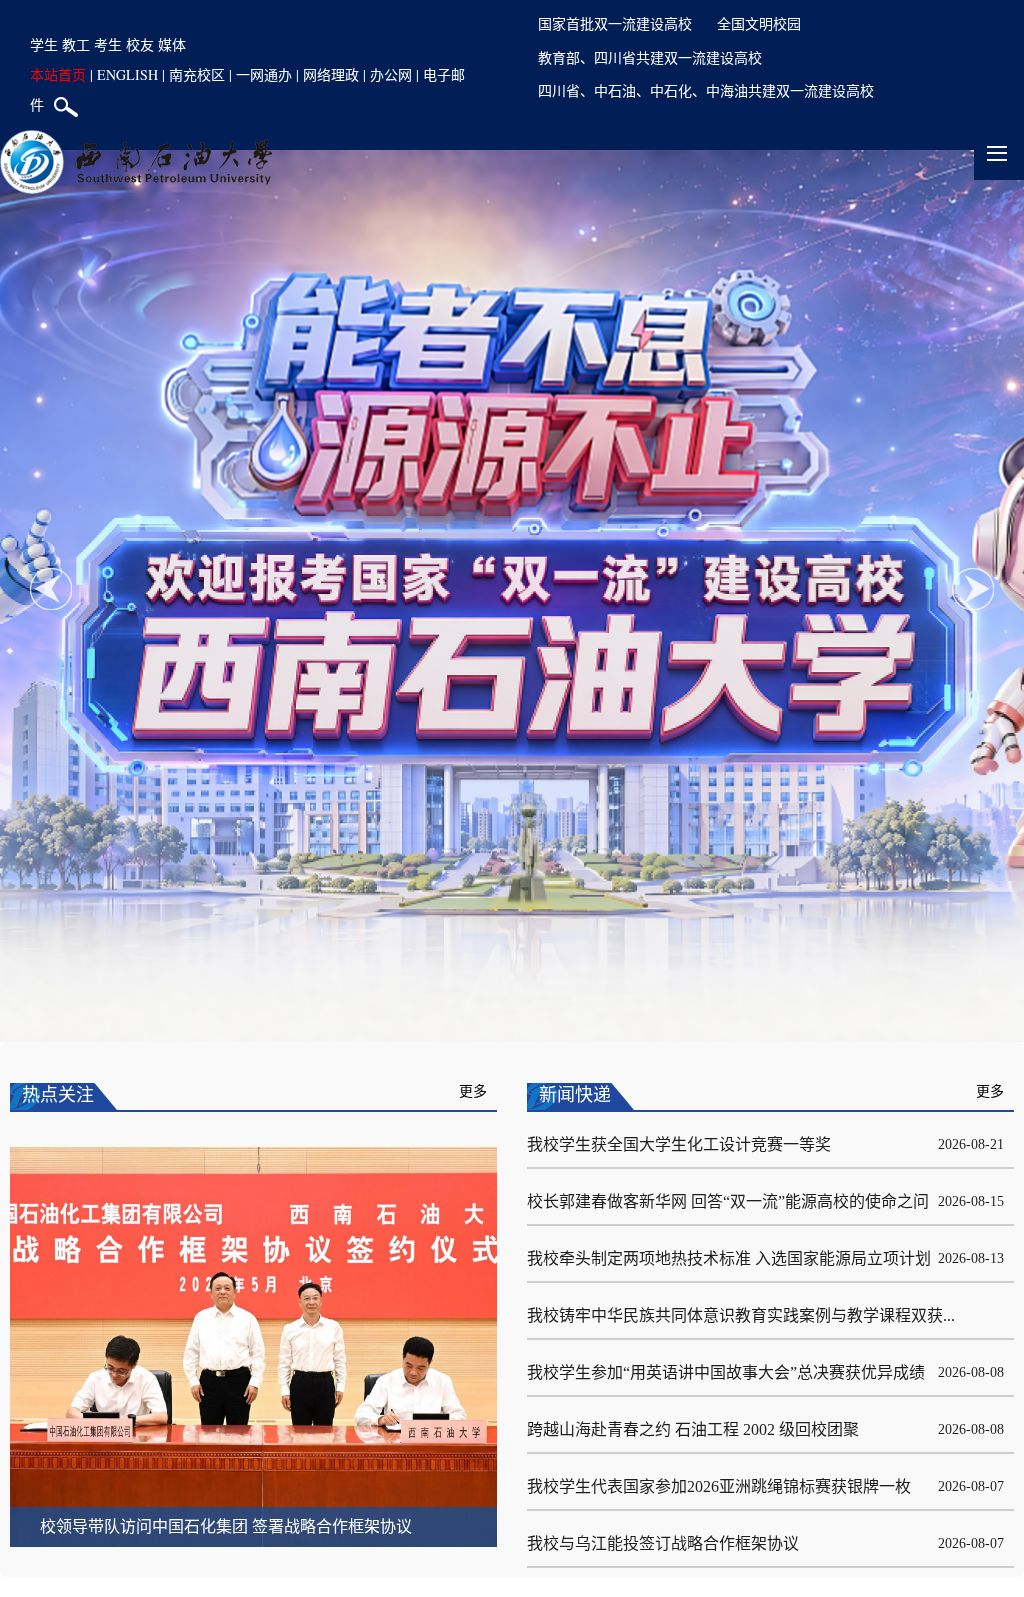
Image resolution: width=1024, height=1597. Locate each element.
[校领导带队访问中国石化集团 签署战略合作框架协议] (253, 1345)
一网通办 (264, 74)
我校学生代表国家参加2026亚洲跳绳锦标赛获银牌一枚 (719, 1486)
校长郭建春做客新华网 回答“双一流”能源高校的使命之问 (728, 1201)
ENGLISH (127, 74)
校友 (140, 44)
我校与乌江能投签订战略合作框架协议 (663, 1543)
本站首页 (58, 74)
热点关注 (58, 1095)
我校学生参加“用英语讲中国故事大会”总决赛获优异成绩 (726, 1372)
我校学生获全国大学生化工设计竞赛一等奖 (679, 1144)
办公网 (391, 74)
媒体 (172, 44)
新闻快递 (575, 1095)
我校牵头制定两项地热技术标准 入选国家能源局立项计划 (729, 1258)
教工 (76, 44)
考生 (108, 44)
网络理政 (331, 74)
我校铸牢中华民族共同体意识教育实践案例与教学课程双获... (741, 1315)
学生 (44, 44)
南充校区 (197, 74)
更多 (473, 1091)
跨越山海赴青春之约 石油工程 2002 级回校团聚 (693, 1429)
